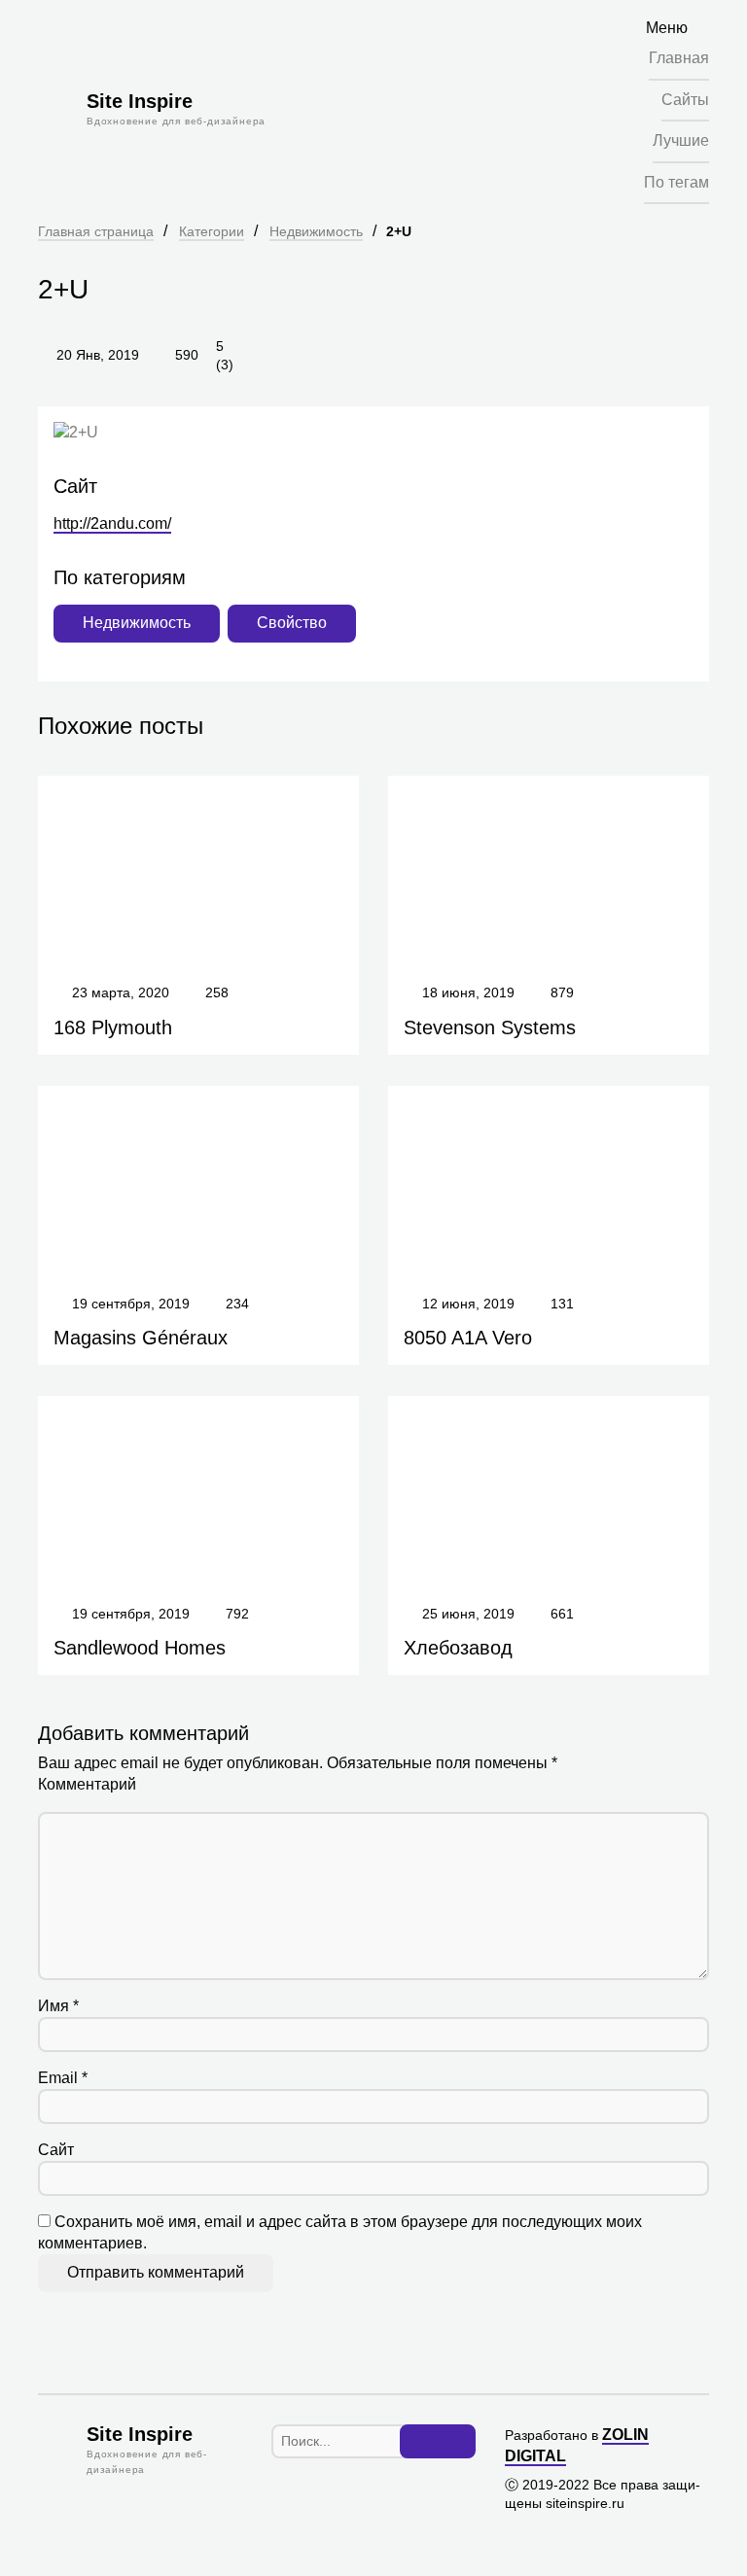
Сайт (56, 2150)
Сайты (685, 100)
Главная (679, 58)
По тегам (676, 182)
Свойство (292, 623)
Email (63, 2078)
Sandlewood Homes (140, 1648)
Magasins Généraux (141, 1338)
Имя (58, 2006)
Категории (212, 231)
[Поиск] (438, 2442)
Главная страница (96, 231)
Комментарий (87, 1784)
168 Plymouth (113, 1027)
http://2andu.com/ (112, 523)
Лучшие (681, 140)
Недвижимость (316, 231)
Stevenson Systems (490, 1027)
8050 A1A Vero (468, 1338)
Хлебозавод (458, 1648)
